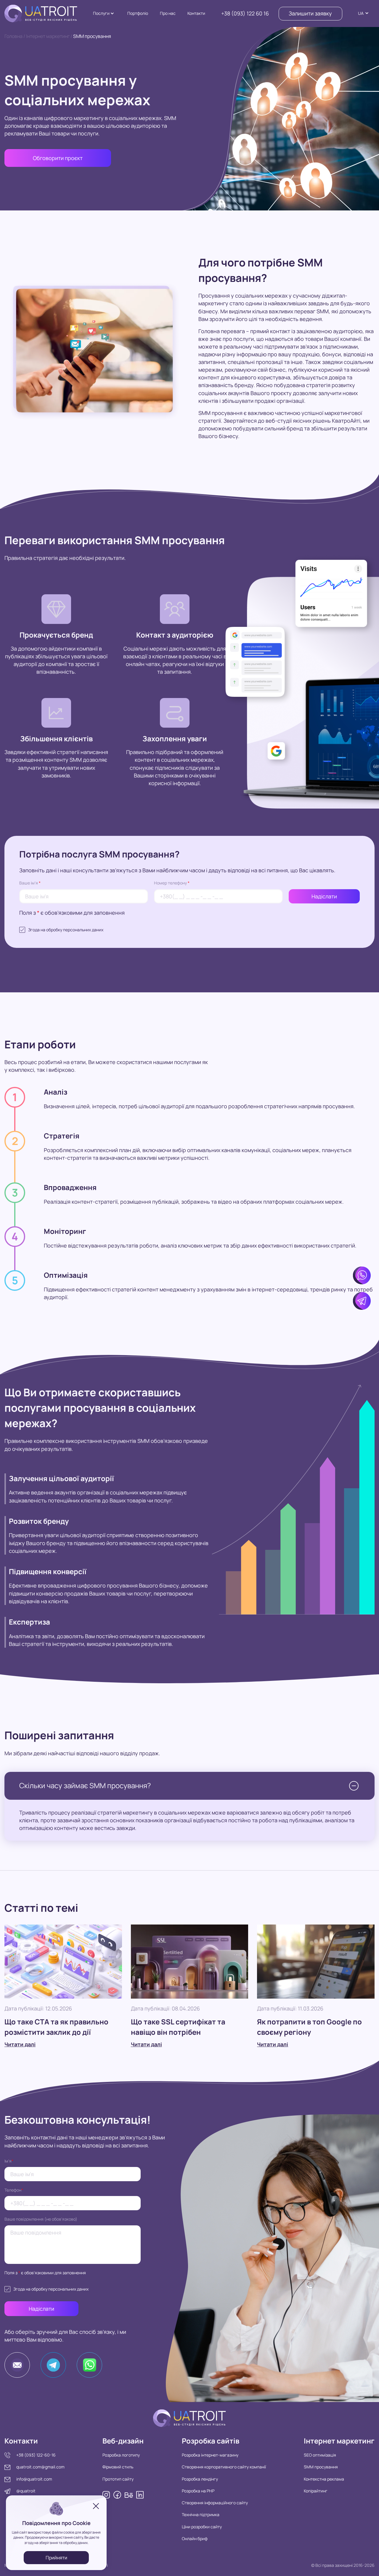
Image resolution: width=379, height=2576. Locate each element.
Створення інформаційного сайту (215, 2503)
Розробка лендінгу (200, 2479)
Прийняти (56, 2558)
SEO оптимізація (320, 2455)
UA (361, 13)
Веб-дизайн (123, 2441)
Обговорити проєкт (58, 158)
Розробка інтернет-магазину (210, 2455)
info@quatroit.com (34, 2479)
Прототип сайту (118, 2479)
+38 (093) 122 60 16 (245, 13)
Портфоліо (138, 13)
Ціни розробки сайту (202, 2527)
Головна (13, 36)
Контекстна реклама (324, 2479)
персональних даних (83, 930)
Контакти (196, 13)
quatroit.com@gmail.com (40, 2467)
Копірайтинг (316, 2491)
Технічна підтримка (201, 2514)
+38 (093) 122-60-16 (36, 2455)
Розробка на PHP (198, 2491)
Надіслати (324, 896)
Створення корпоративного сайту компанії (224, 2467)
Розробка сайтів (211, 2441)
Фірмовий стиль (118, 2467)
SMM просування (321, 2467)
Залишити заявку (310, 13)
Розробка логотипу (121, 2455)
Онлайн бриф (195, 2539)
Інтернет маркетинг (48, 36)
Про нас (168, 13)
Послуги (101, 13)
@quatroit (26, 2491)
